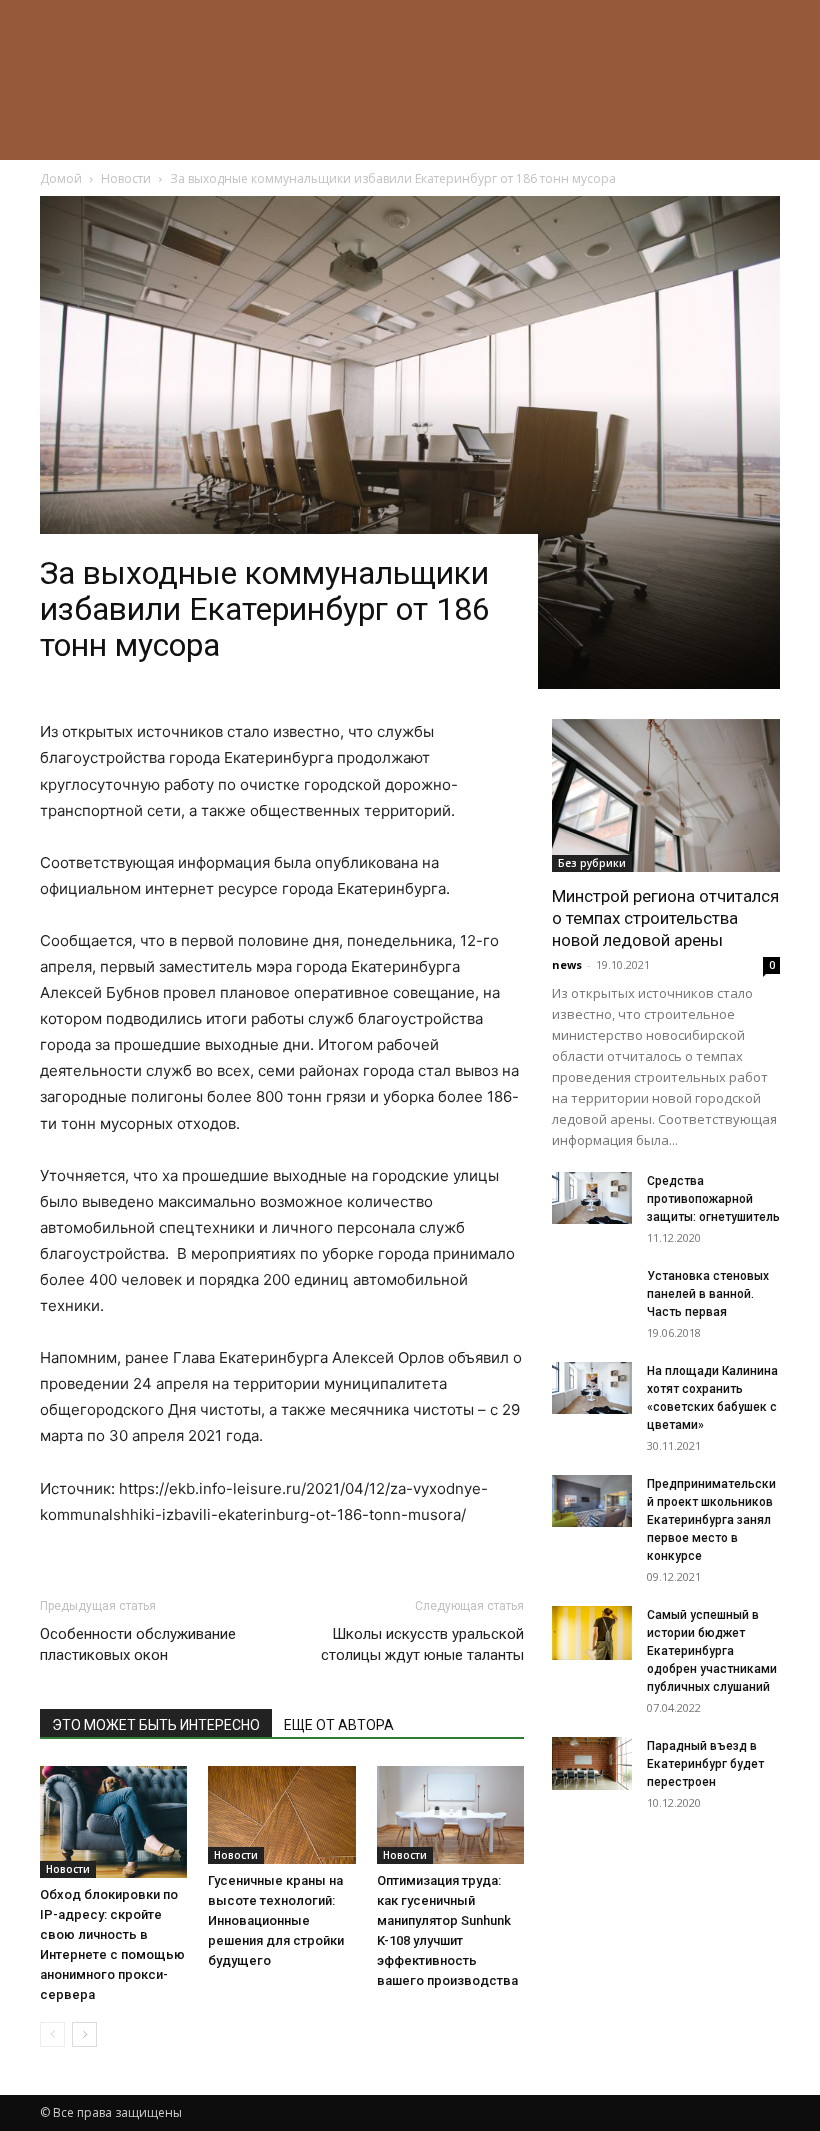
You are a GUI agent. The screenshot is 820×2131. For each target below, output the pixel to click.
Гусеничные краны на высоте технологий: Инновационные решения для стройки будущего (276, 1920)
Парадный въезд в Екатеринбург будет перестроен (705, 1764)
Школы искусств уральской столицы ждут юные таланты (422, 1644)
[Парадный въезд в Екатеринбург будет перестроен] (592, 1764)
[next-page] (84, 2034)
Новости (68, 1869)
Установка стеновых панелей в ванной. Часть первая (708, 1294)
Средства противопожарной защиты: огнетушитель (713, 1199)
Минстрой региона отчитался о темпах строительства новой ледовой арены (665, 918)
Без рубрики (592, 863)
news (567, 964)
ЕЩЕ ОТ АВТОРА (339, 1725)
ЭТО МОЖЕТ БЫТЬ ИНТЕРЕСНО (156, 1725)
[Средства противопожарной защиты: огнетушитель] (592, 1198)
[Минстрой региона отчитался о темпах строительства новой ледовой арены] (666, 795)
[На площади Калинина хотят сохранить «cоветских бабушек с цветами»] (592, 1388)
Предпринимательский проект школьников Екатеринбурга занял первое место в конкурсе (711, 1520)
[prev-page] (52, 2034)
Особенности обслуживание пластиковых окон (138, 1644)
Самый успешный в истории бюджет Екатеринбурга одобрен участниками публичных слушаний (712, 1651)
